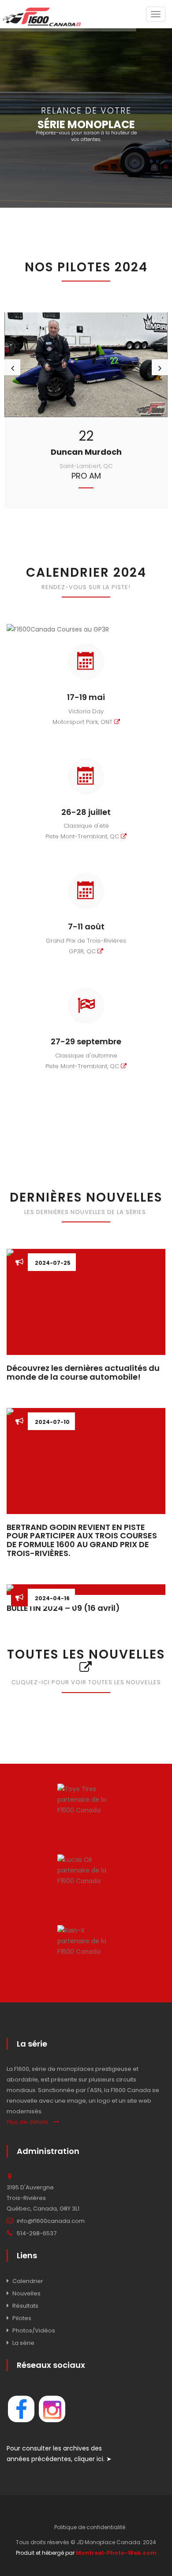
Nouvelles (26, 2293)
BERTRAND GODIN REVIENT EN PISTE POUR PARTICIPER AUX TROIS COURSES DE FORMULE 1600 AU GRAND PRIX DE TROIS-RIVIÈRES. (82, 1540)
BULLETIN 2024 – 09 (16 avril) (63, 1608)
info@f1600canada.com (51, 2221)
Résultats (25, 2306)
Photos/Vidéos (34, 2331)
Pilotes (22, 2318)
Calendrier (28, 2281)
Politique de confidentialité (90, 2527)
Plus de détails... (30, 2122)
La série (23, 2343)
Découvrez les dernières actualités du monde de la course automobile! (83, 1372)
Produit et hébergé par (86, 2553)
